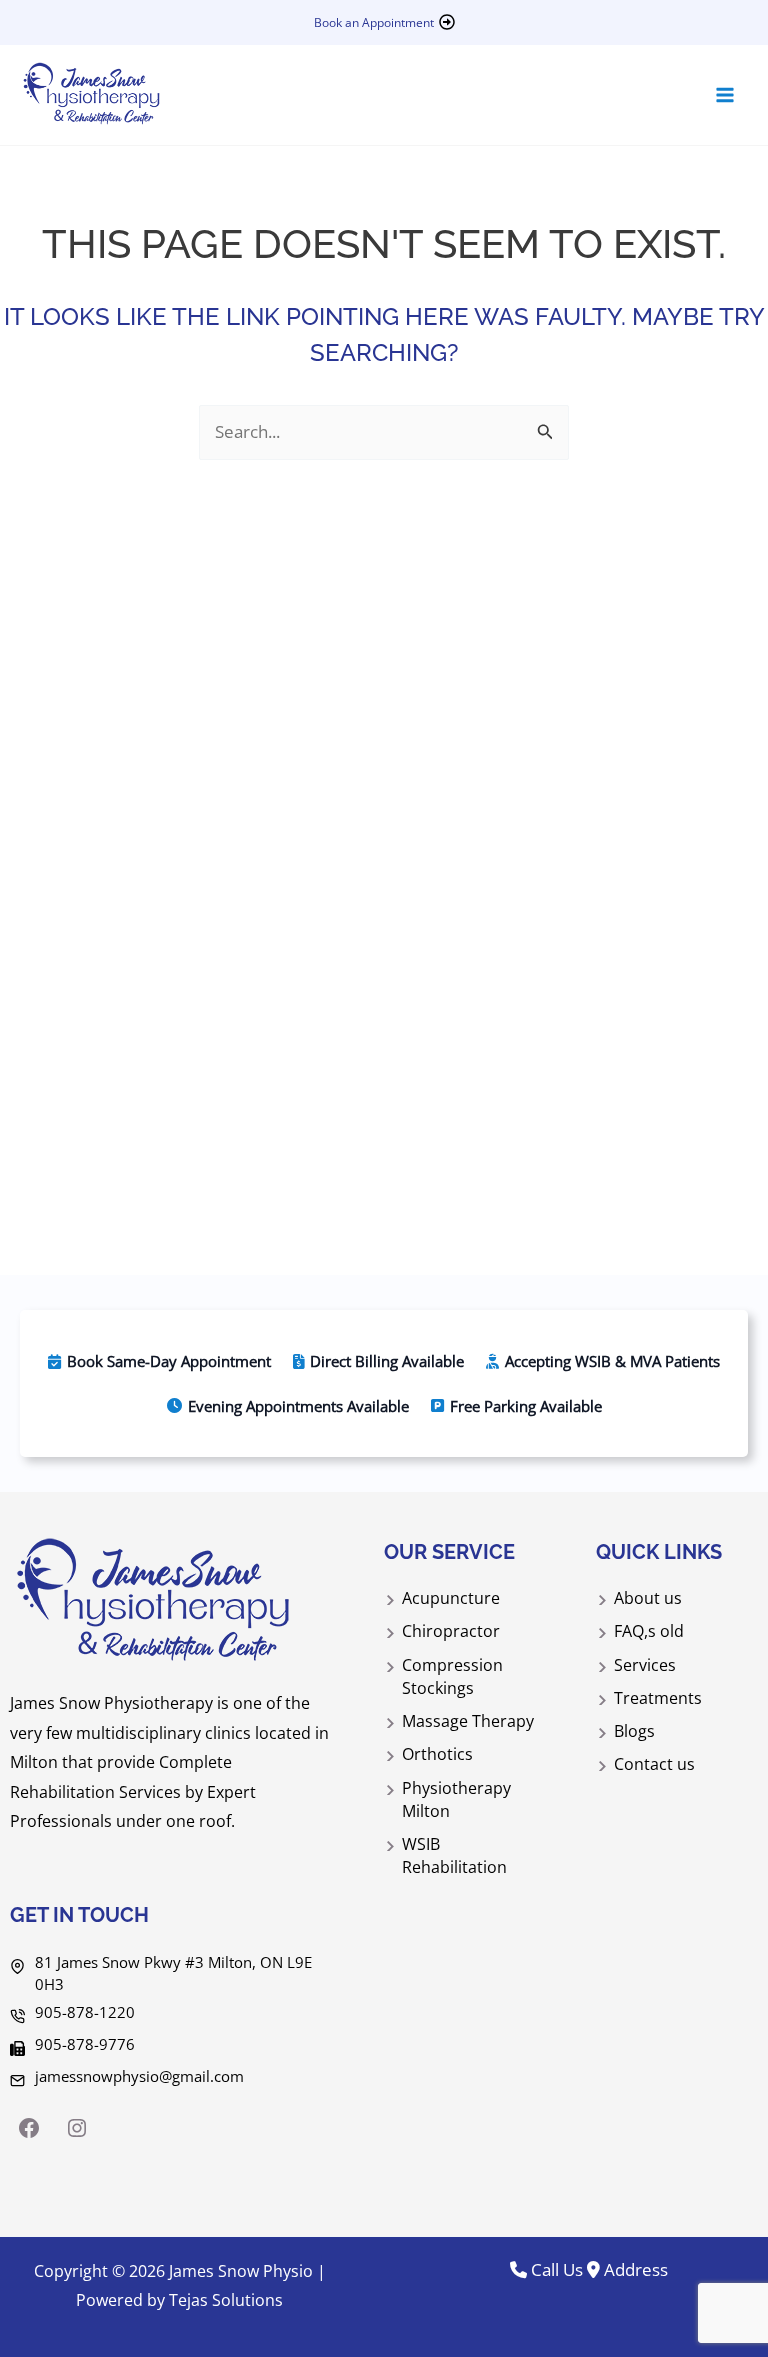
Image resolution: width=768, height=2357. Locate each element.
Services (645, 1665)
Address (634, 2269)
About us (648, 1598)
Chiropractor (451, 1631)
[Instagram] (77, 2128)
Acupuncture (451, 1598)
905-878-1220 (85, 2012)
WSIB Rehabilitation (454, 1855)
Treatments (658, 1698)
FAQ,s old (649, 1631)
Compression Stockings (452, 1676)
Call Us (555, 2269)
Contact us (654, 1764)
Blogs (634, 1731)
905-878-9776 (85, 2044)
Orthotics (437, 1754)
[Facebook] (29, 2128)
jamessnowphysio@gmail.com (139, 2076)
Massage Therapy (468, 1721)
